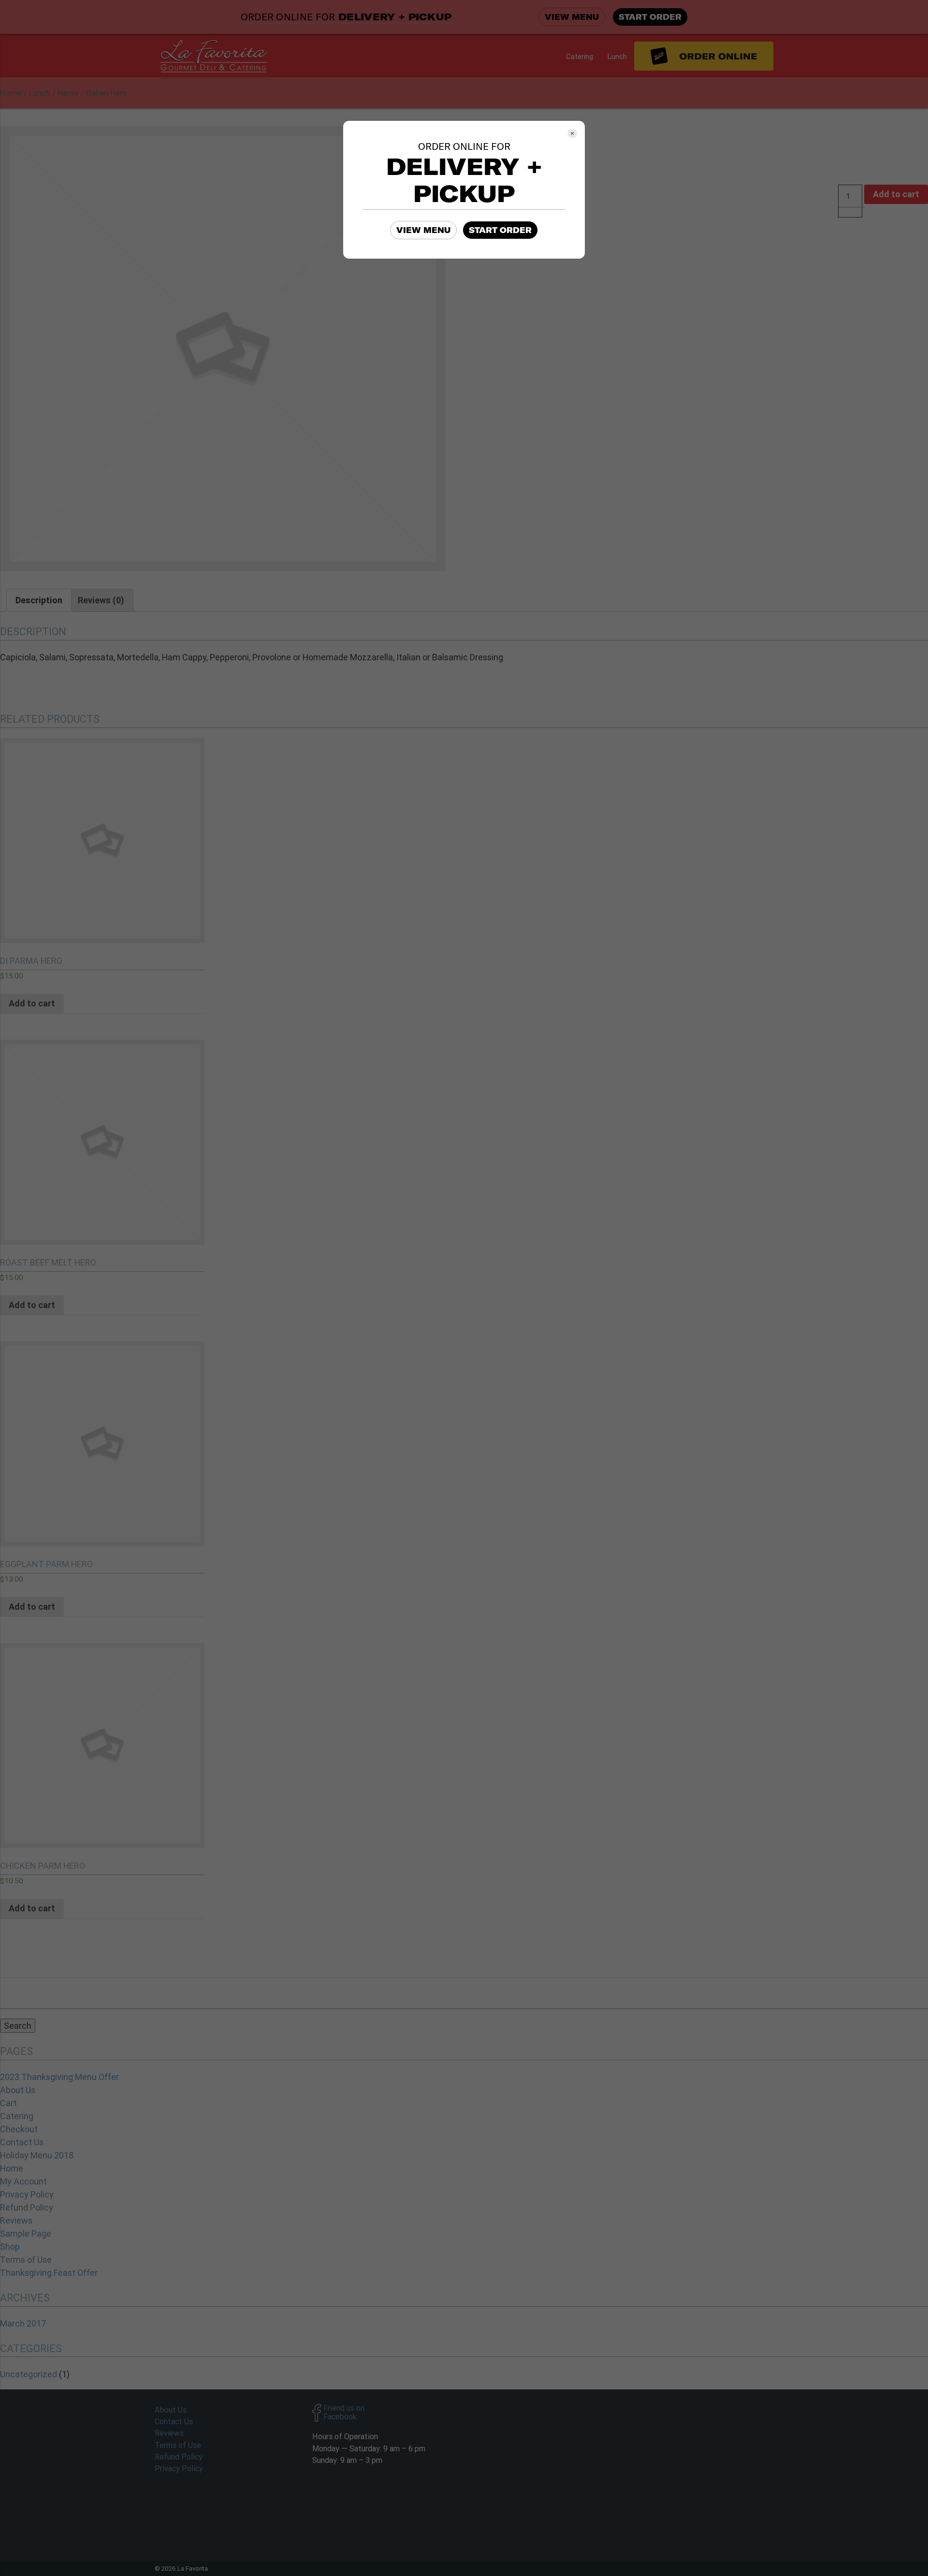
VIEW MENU (423, 230)
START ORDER (500, 230)
